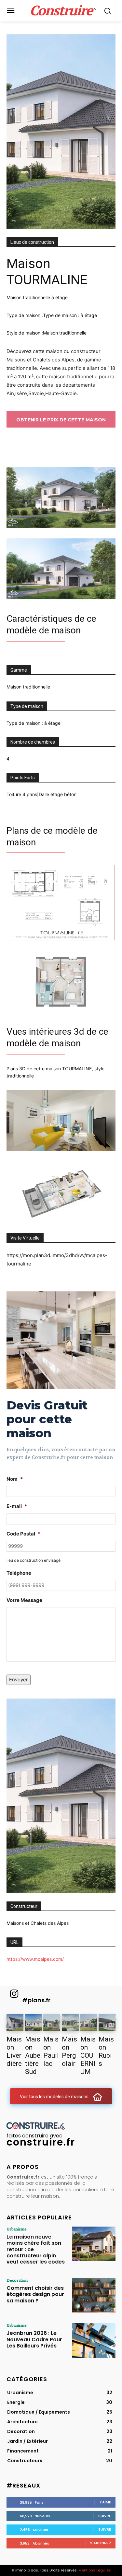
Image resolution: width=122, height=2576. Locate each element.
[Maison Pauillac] (52, 2023)
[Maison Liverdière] (15, 2023)
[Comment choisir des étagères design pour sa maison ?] (94, 2295)
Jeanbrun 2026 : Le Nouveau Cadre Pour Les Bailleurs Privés (34, 2339)
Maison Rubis (106, 2051)
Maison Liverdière (14, 2051)
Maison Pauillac (51, 2051)
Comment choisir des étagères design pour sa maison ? (35, 2294)
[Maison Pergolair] (70, 2023)
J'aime (105, 2502)
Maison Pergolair (69, 2051)
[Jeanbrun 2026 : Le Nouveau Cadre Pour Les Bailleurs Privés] (94, 2340)
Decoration (17, 2280)
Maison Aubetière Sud (33, 2055)
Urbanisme (17, 2229)
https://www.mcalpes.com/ (35, 1959)
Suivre (105, 2516)
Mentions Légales (95, 2570)
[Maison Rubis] (107, 2023)
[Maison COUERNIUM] (89, 2023)
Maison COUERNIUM (88, 2055)
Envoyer (19, 1680)
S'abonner (101, 2543)
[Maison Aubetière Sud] (34, 2023)
